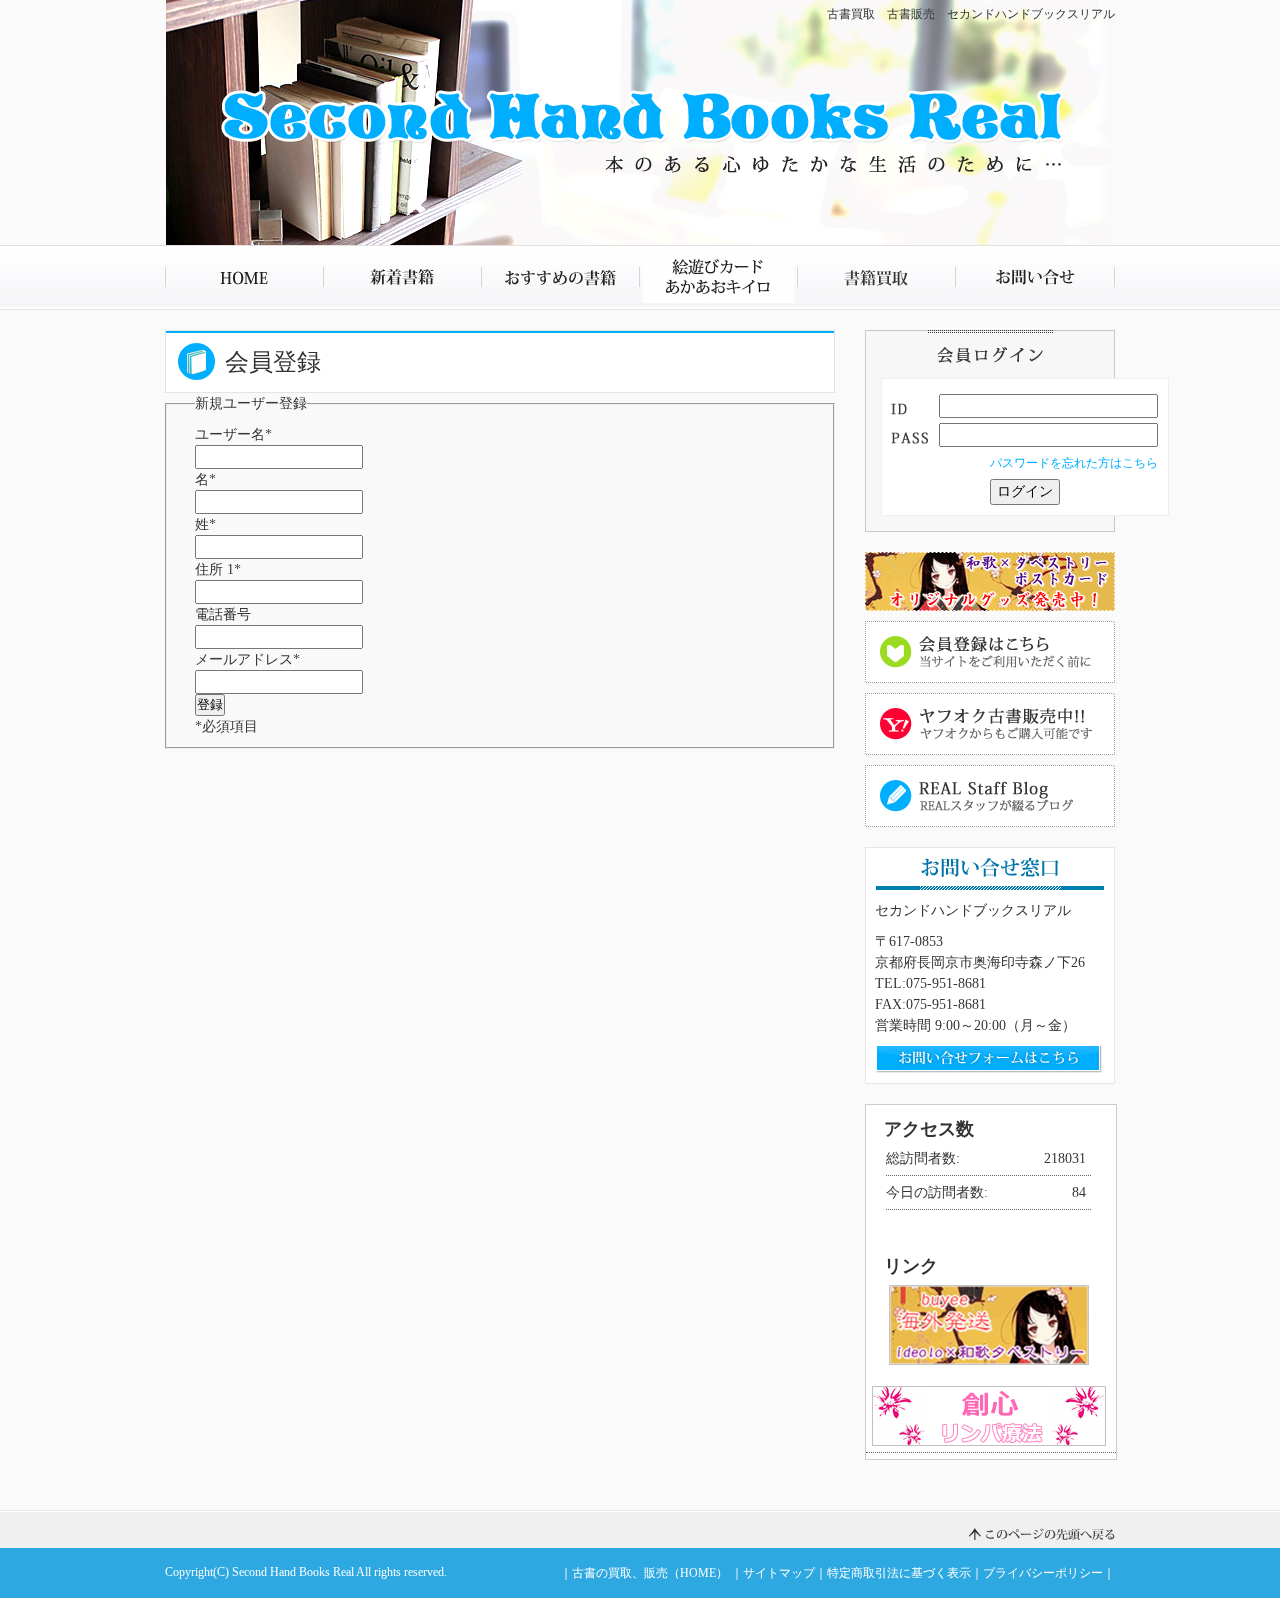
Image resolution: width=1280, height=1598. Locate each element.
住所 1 (218, 569)
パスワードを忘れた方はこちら (1074, 463)
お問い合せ (1035, 277)
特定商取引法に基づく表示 (899, 1573)
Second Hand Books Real (293, 1572)
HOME (244, 277)
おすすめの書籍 (560, 277)
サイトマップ (779, 1573)
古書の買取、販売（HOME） (650, 1573)
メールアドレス (247, 659)
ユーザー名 (233, 434)
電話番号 (223, 614)
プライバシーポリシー (1043, 1573)
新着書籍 (402, 277)
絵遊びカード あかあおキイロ (718, 277)
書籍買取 (876, 277)
